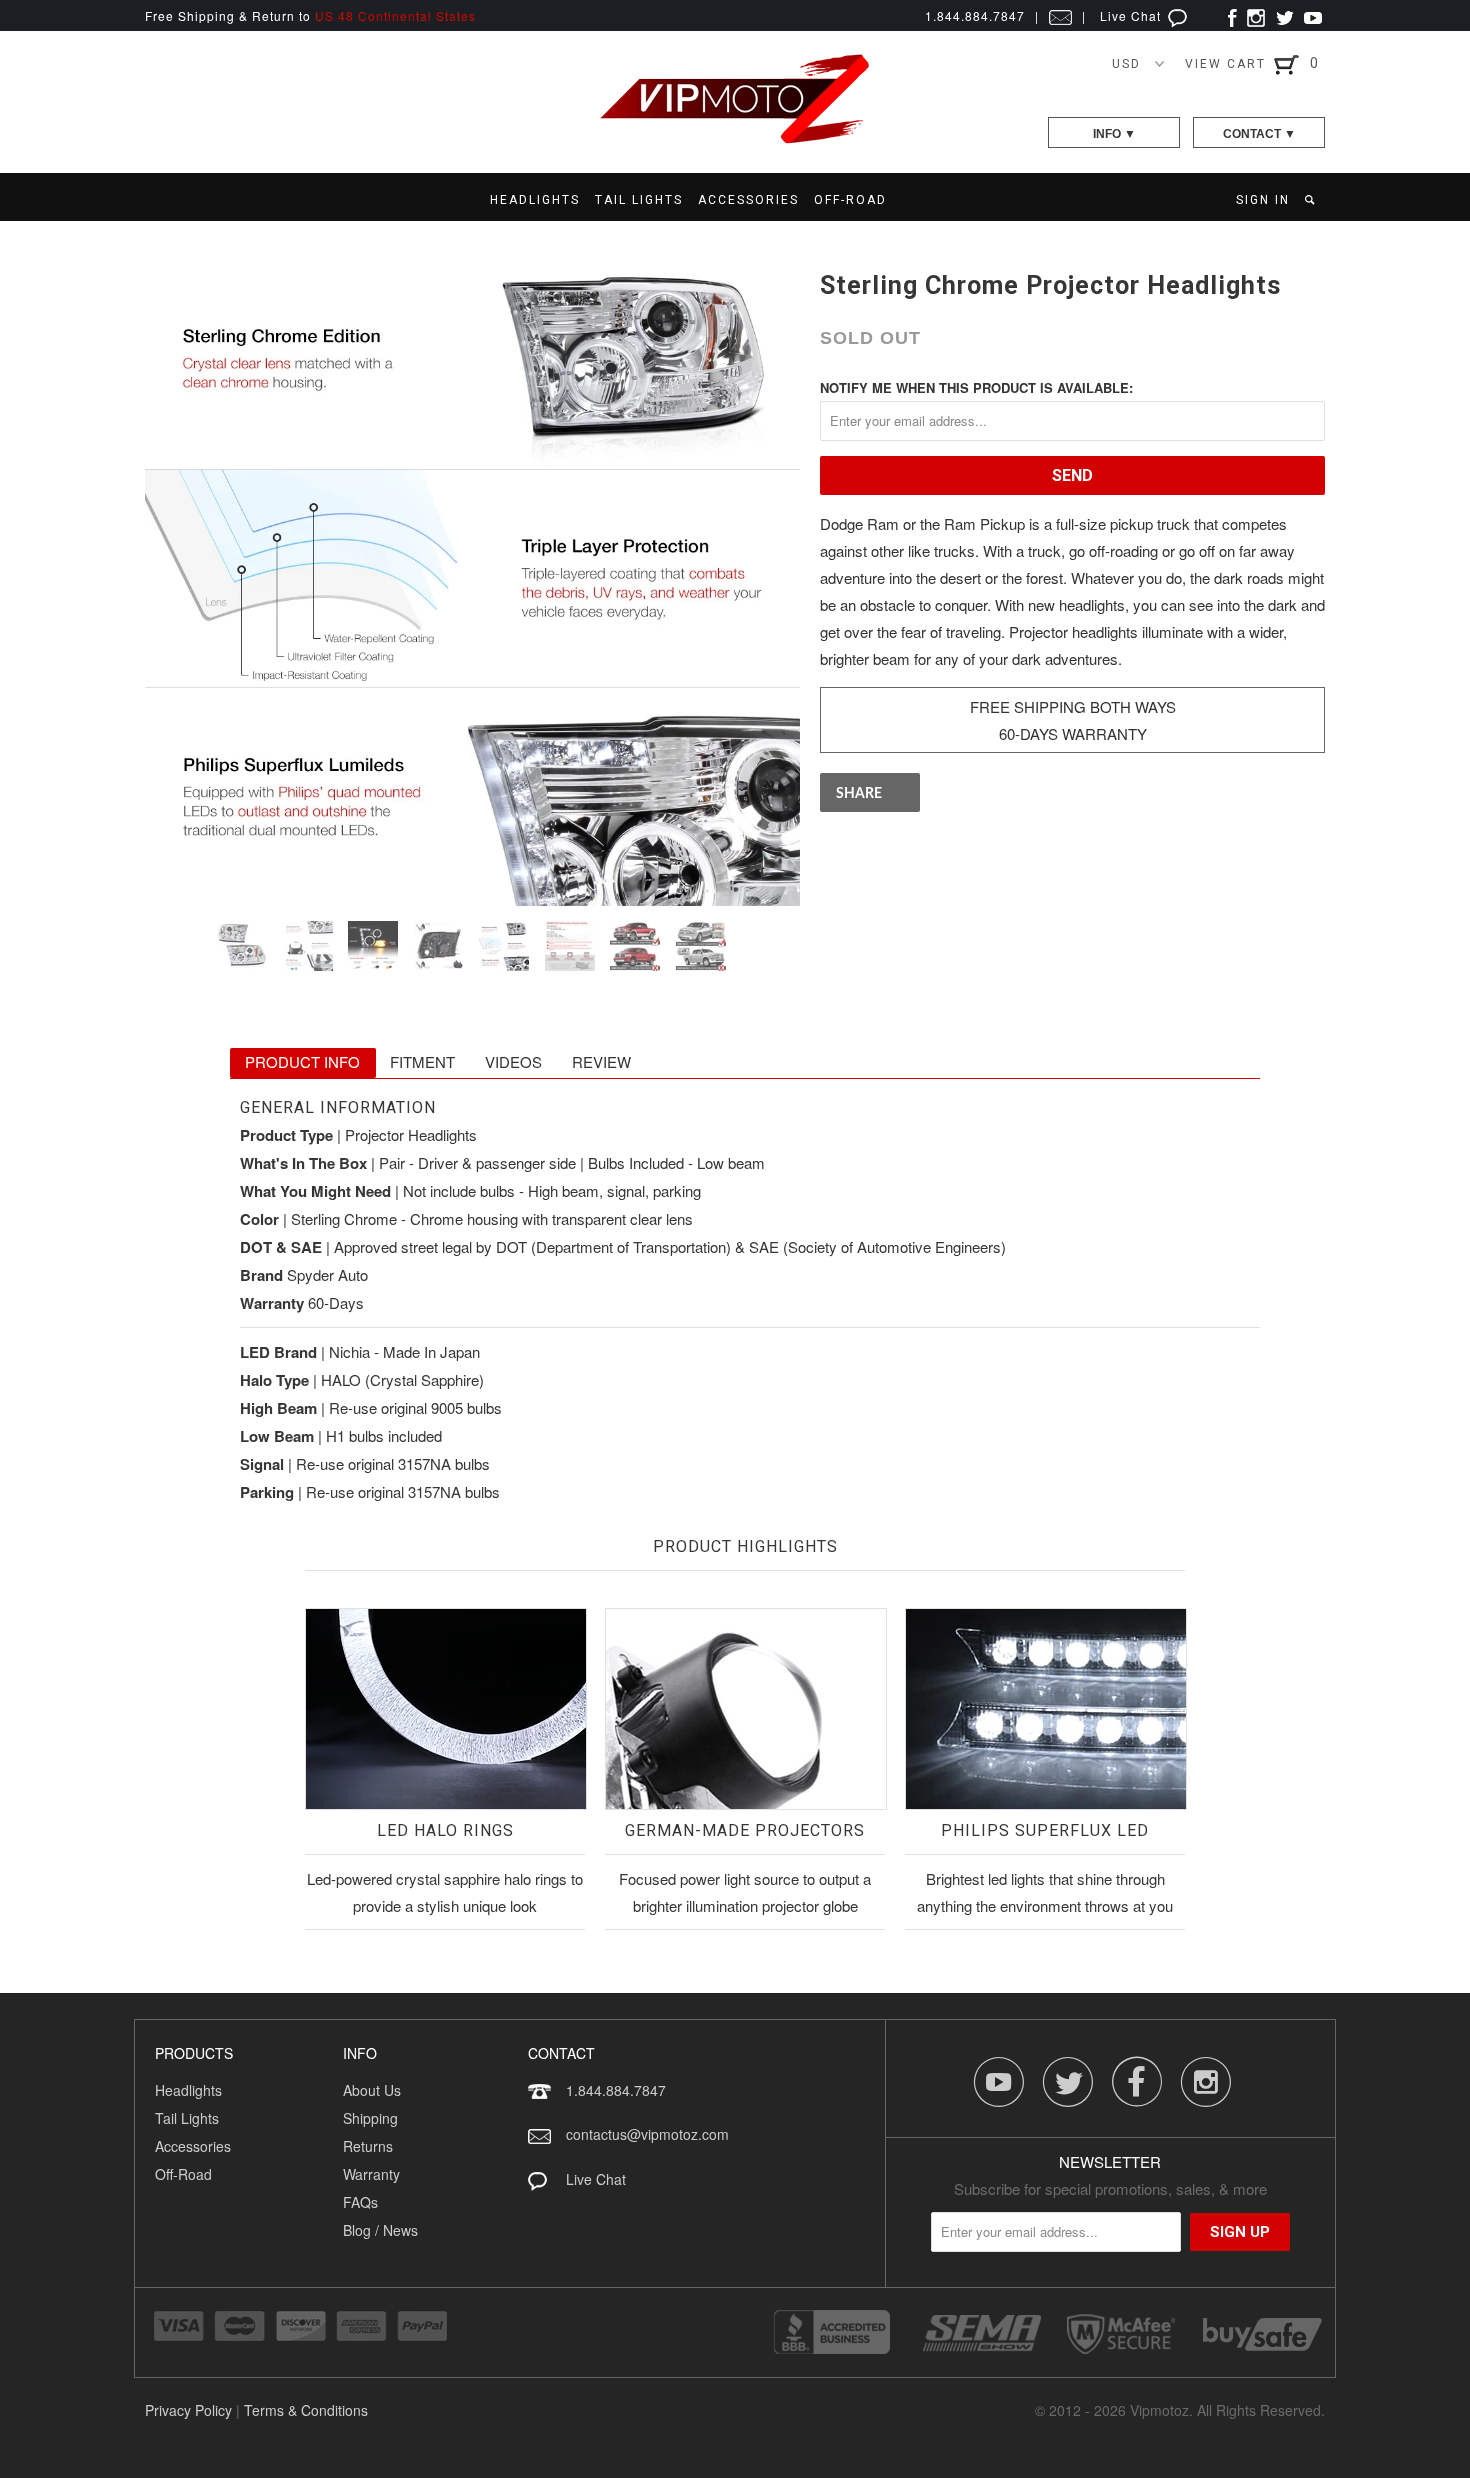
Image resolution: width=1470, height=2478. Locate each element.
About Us (372, 2090)
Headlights (188, 2090)
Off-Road (183, 2174)
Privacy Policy (188, 2410)
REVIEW (601, 1061)
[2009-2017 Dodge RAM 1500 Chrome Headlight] (472, 578)
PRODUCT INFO (302, 1061)
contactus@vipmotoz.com (647, 2134)
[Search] (1311, 200)
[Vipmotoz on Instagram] (1256, 15)
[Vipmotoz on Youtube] (1313, 15)
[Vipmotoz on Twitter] (1284, 15)
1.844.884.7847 (616, 2090)
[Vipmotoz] (735, 139)
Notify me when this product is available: (976, 387)
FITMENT (422, 1061)
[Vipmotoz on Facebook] (1232, 15)
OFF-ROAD (850, 200)
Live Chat (1132, 15)
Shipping (370, 2118)
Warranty (371, 2174)
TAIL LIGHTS (639, 200)
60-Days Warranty (1073, 733)
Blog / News (380, 2230)
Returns (368, 2146)
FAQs (360, 2202)
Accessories (193, 2146)
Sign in (1263, 200)
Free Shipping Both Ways (1073, 706)
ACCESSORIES (748, 200)
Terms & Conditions (306, 2410)
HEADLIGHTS (535, 200)
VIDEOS (513, 1061)
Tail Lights (187, 2118)
